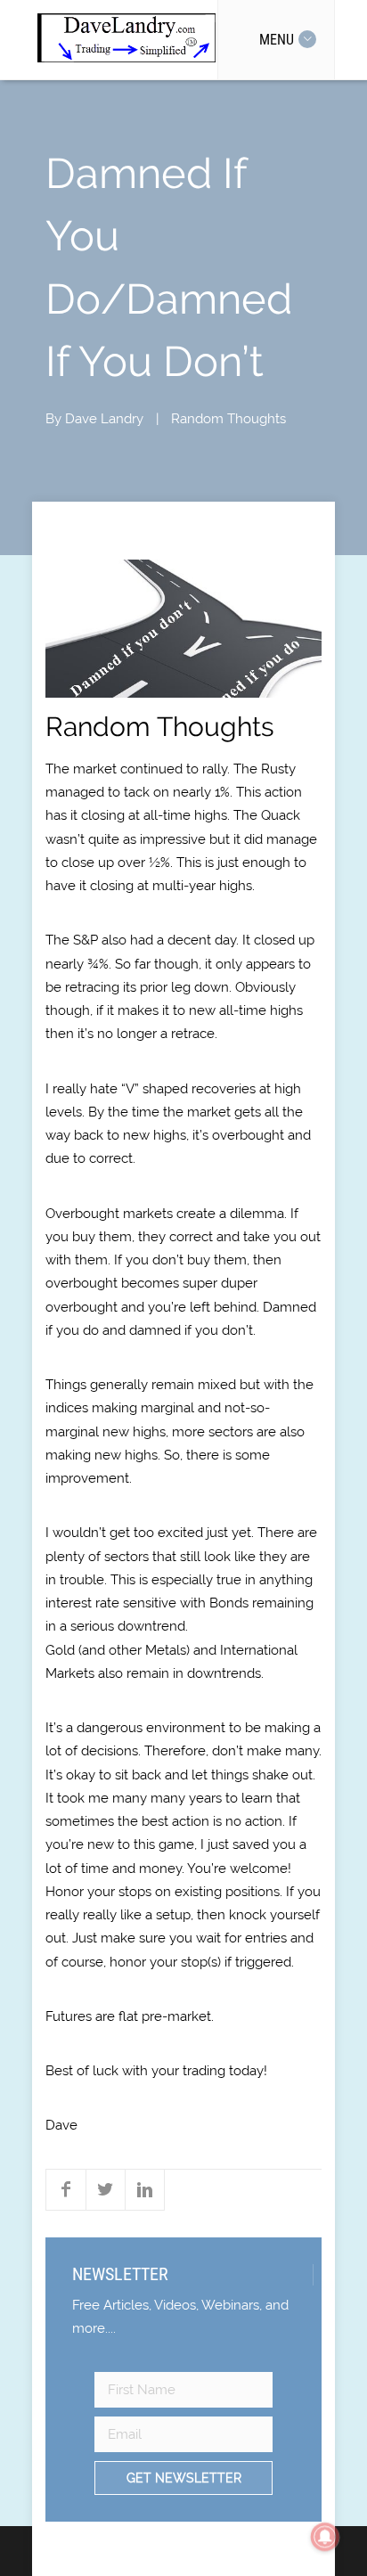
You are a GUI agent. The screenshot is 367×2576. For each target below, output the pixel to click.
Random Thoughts (228, 419)
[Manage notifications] (325, 2537)
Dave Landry (104, 419)
